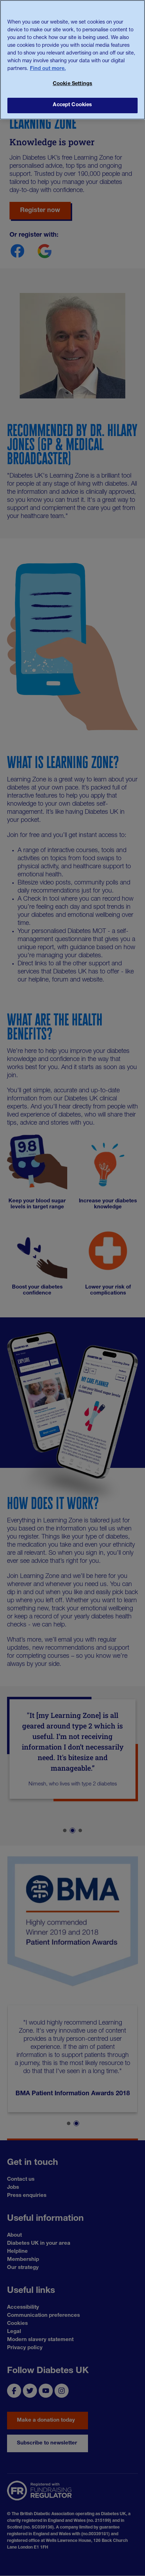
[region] (72, 60)
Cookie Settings (72, 84)
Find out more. (48, 69)
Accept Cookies (72, 105)
